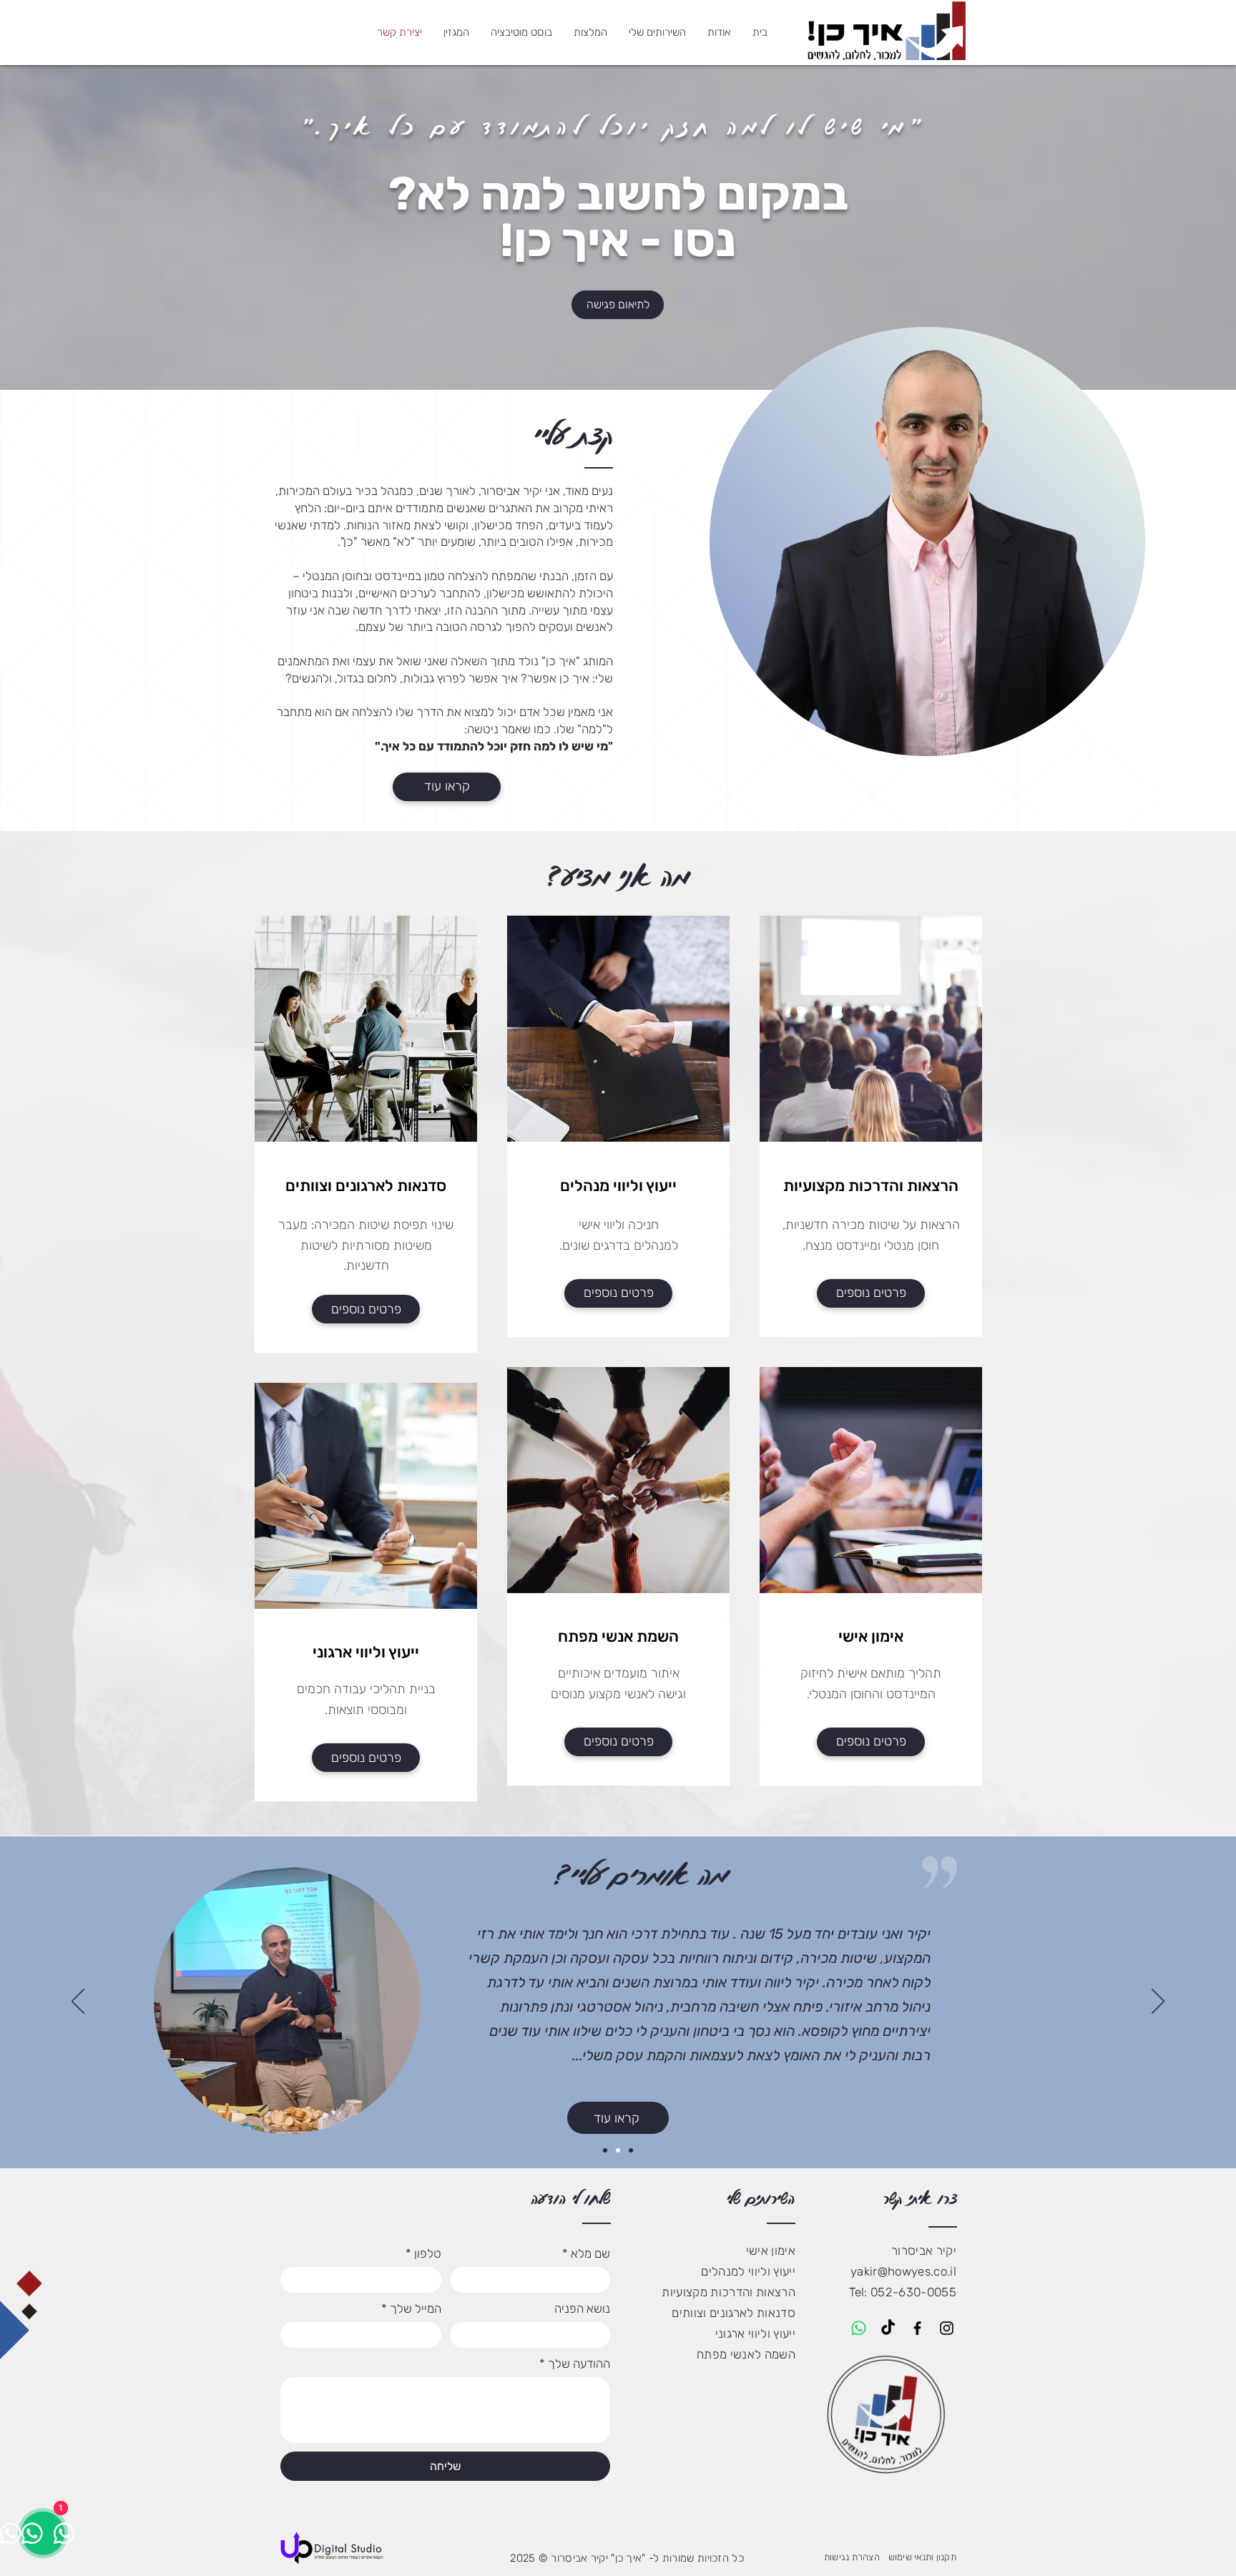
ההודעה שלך (575, 2364)
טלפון (423, 2253)
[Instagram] (947, 2328)
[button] (657, 32)
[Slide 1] (605, 2150)
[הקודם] (78, 2002)
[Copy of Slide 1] (618, 2150)
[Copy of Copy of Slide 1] (631, 2150)
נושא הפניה (582, 2308)
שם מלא (586, 2253)
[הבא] (1158, 2002)
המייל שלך (411, 2308)
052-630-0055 (913, 2292)
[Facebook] (917, 2328)
